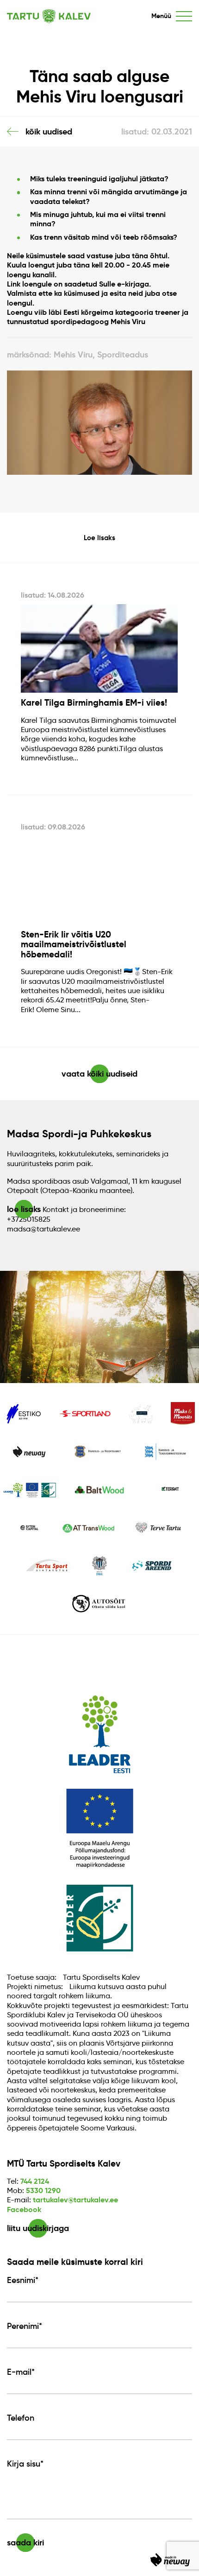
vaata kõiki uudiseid (99, 1074)
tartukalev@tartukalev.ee (75, 2200)
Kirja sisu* (25, 2464)
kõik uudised (49, 131)
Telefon (21, 2418)
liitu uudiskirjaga (38, 2228)
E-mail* (21, 2372)
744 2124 (35, 2181)
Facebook (24, 2209)
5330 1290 (43, 2190)
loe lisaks (24, 1209)
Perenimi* (25, 2326)
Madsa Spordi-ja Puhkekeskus (79, 1134)
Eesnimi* (23, 2280)
